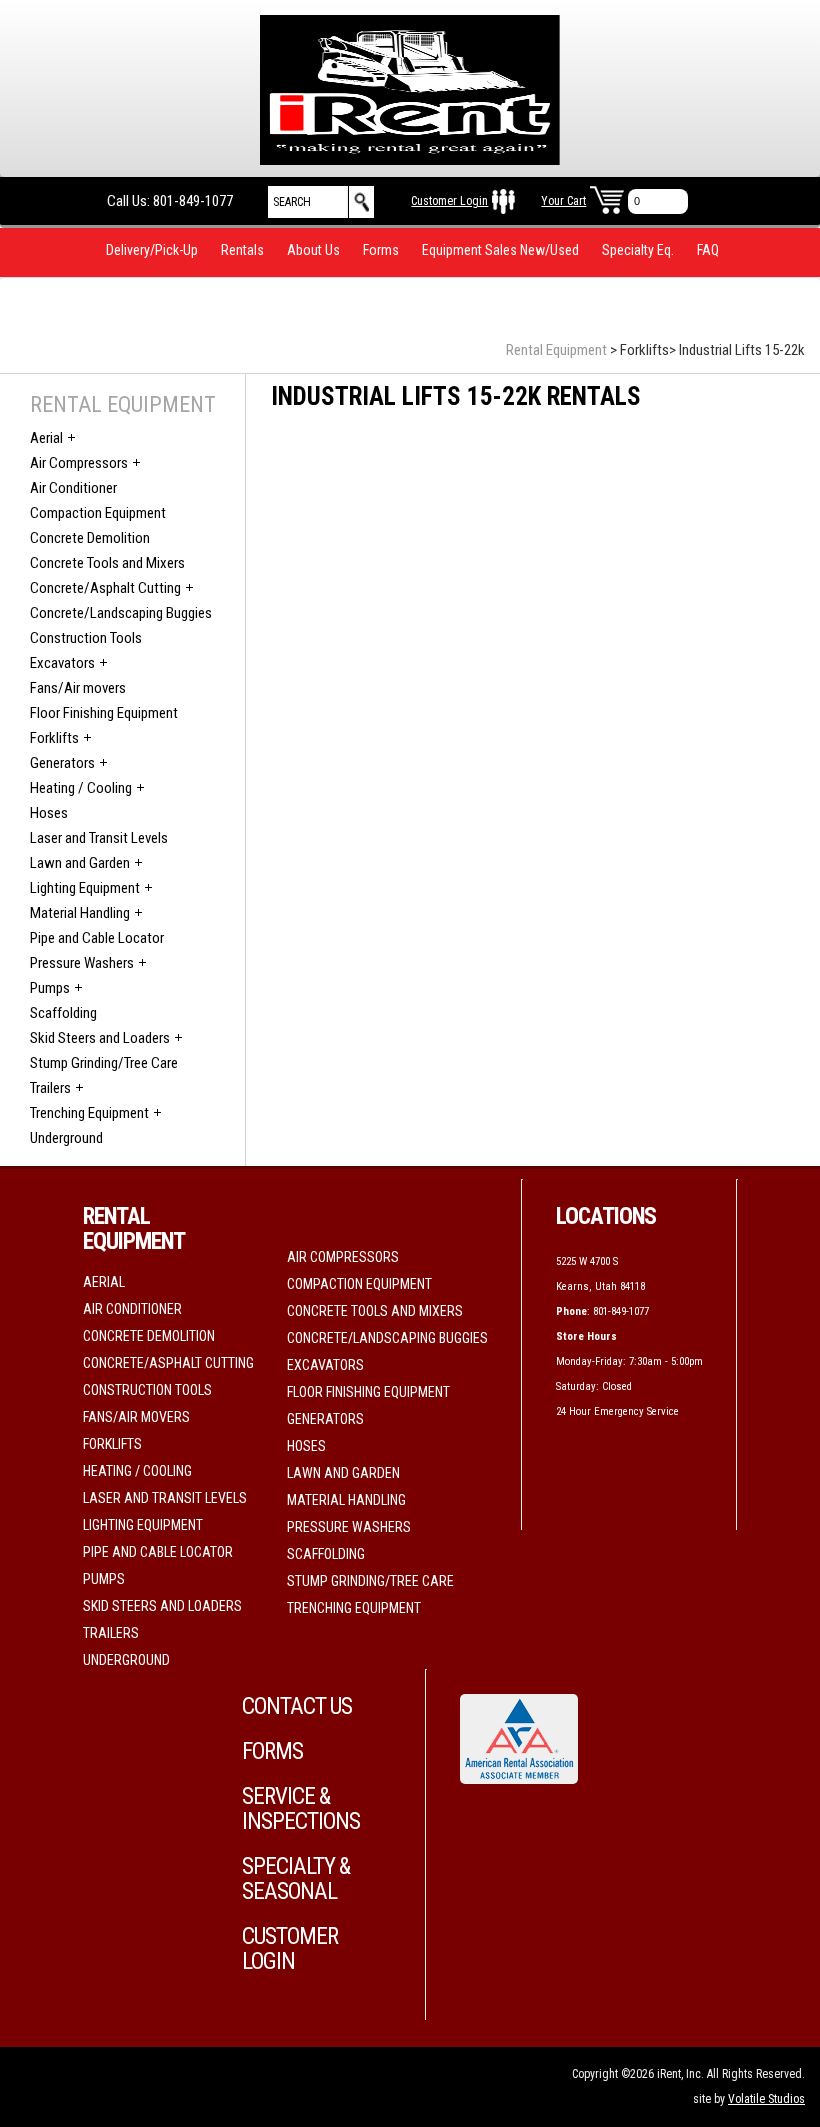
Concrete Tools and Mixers (107, 563)
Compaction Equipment (98, 513)
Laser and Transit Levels (99, 838)
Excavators (62, 663)
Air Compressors (79, 463)
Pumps (50, 988)
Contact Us (297, 1706)
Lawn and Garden (80, 863)
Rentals (242, 250)
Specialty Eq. (638, 250)
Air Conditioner (73, 488)
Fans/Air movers (78, 688)
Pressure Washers (82, 963)
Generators (62, 763)
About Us (313, 250)
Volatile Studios (766, 2099)
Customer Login (449, 201)
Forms (381, 250)
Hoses (49, 813)
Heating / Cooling (81, 788)
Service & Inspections (301, 1809)
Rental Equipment (556, 350)
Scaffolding (63, 1013)
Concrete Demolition (90, 538)
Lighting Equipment (85, 888)
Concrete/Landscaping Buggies (121, 613)
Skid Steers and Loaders (100, 1038)
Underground (66, 1138)
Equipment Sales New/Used (500, 250)
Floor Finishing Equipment (104, 713)
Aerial (46, 438)
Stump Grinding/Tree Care (104, 1063)
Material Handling (80, 913)
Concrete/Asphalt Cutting (105, 588)
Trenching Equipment (89, 1113)
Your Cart (563, 201)
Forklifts (54, 738)
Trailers (50, 1088)
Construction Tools (86, 638)
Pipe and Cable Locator (97, 938)
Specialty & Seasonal (296, 1879)
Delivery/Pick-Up (152, 250)
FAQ (708, 250)
